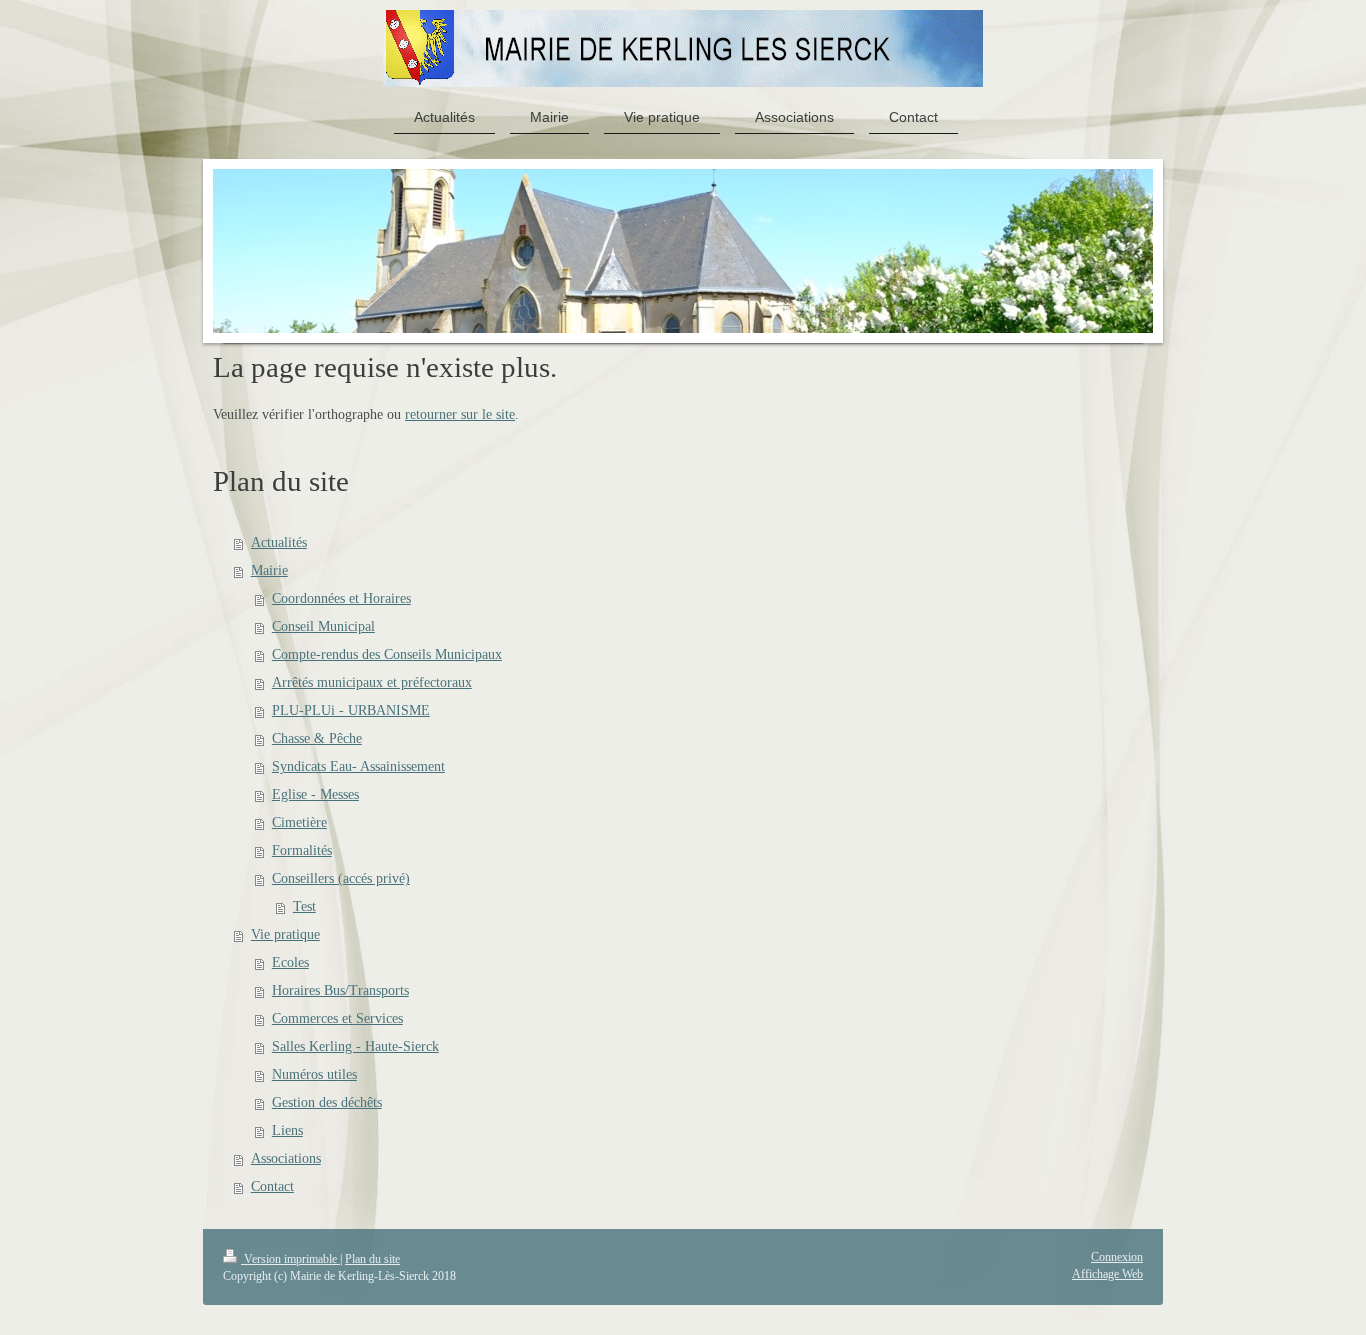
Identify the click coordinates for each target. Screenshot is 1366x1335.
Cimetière (299, 822)
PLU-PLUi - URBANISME (351, 710)
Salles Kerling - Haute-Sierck (355, 1046)
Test (304, 906)
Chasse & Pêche (317, 738)
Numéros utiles (314, 1074)
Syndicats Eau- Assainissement (358, 766)
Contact (272, 1186)
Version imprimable (290, 1259)
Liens (287, 1130)
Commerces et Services (337, 1018)
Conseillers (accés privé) (341, 878)
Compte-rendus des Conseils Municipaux (387, 654)
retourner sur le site (460, 414)
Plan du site (372, 1259)
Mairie (269, 570)
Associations (286, 1158)
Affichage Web (1107, 1274)
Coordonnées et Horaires (341, 598)
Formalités (302, 850)
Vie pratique (285, 934)
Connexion (1117, 1257)
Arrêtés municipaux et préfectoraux (372, 682)
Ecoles (290, 962)
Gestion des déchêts (327, 1102)
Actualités (279, 542)
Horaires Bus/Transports (340, 990)
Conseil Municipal (323, 626)
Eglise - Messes (315, 794)
